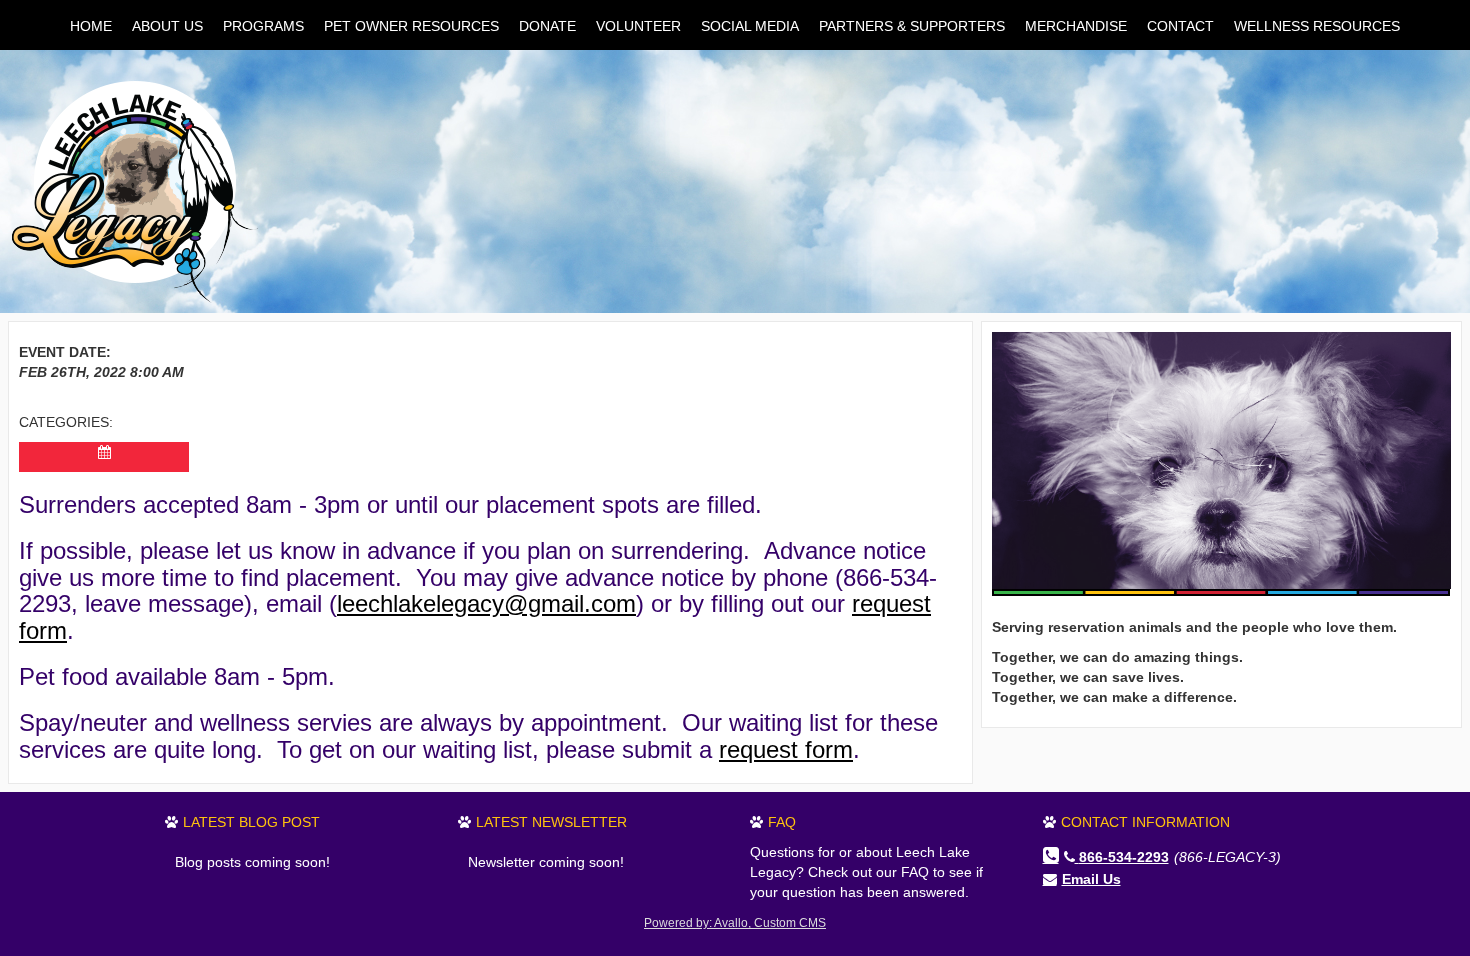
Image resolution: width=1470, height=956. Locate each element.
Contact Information (1145, 822)
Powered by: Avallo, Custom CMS (735, 923)
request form (786, 749)
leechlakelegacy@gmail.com (486, 603)
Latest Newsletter (551, 822)
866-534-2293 (1124, 857)
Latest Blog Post (251, 822)
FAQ (782, 822)
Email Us (1091, 879)
